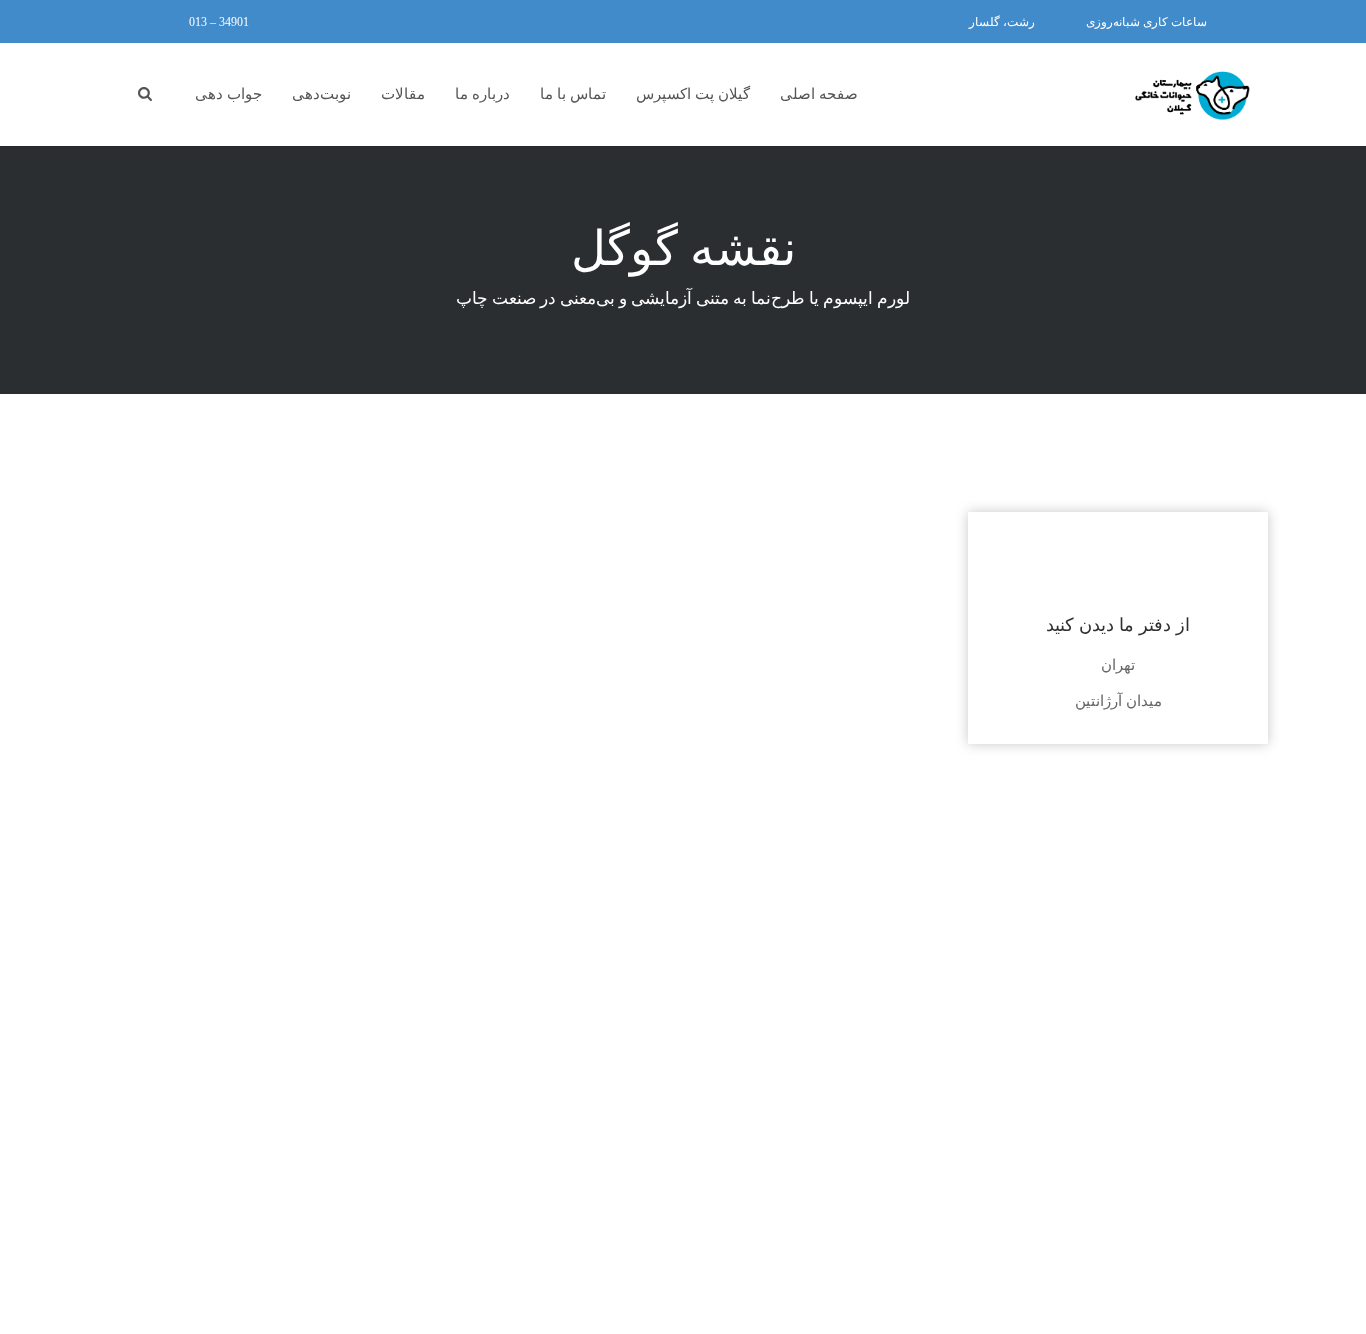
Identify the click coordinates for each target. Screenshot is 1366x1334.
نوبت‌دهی (321, 94)
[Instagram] (148, 22)
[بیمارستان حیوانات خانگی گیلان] (1192, 96)
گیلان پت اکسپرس (693, 94)
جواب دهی (228, 94)
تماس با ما (573, 94)
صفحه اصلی (819, 94)
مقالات (403, 94)
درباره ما (482, 94)
